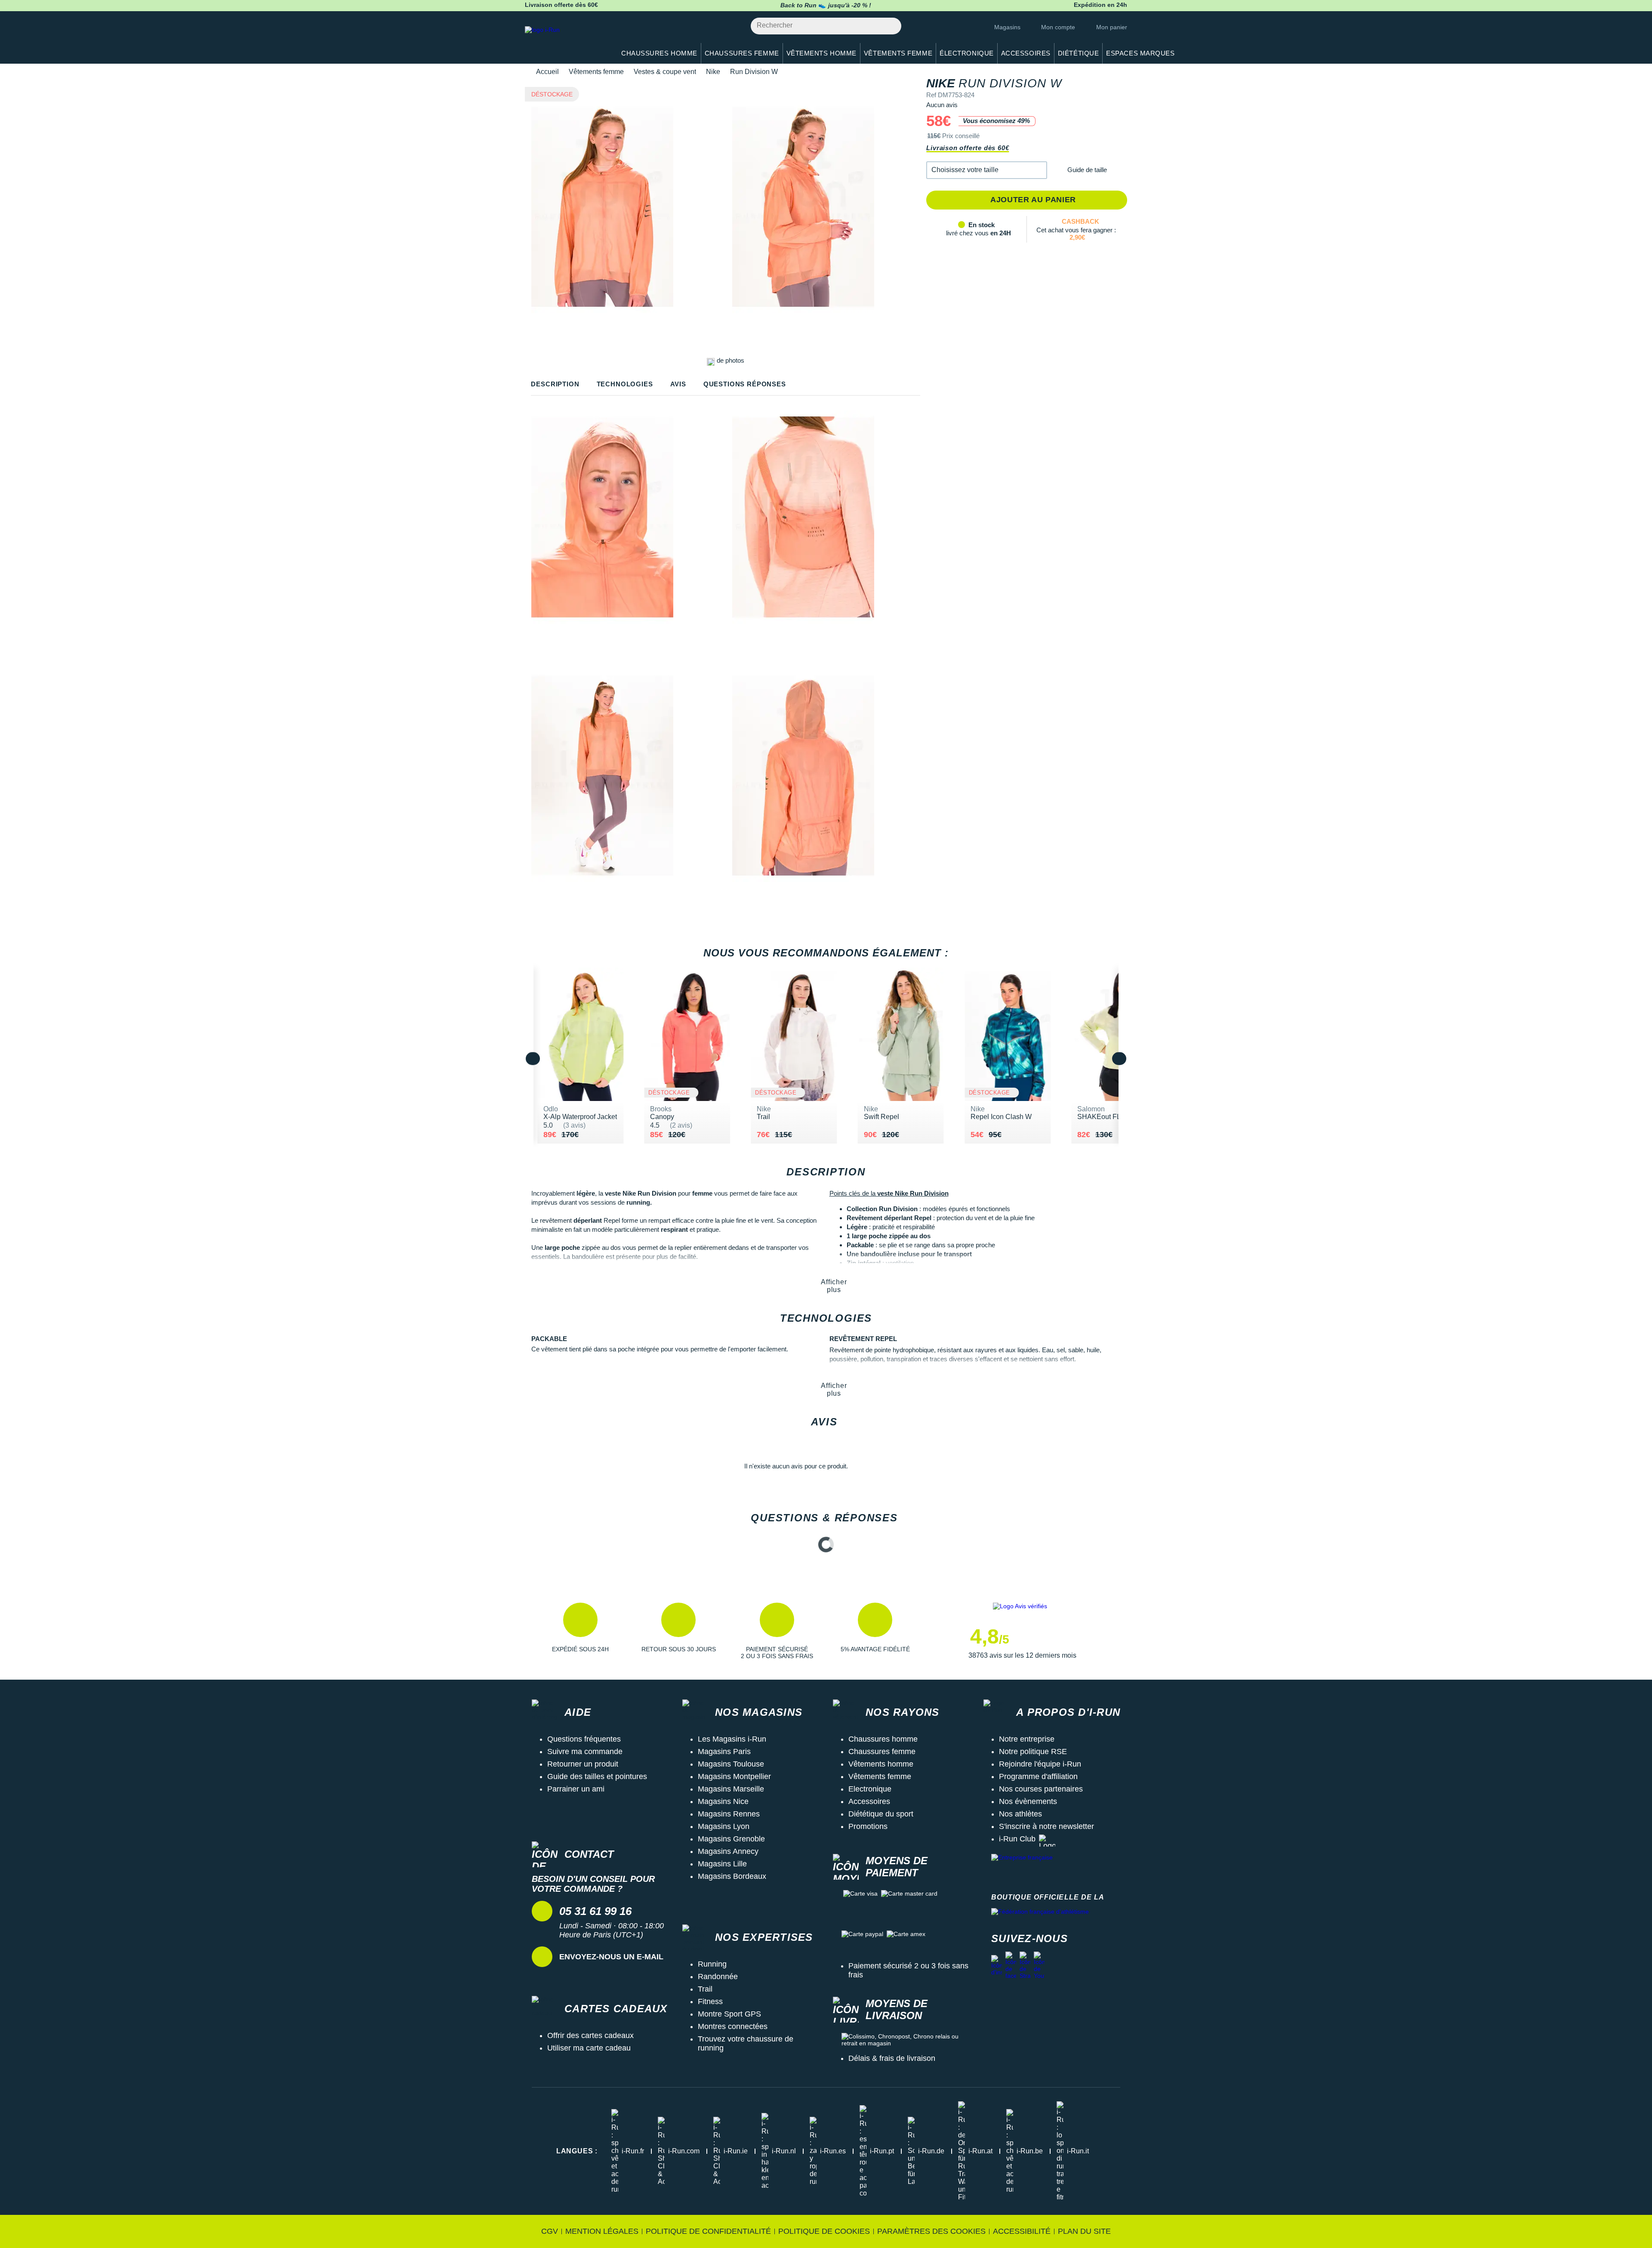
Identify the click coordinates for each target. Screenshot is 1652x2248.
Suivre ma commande (585, 1752)
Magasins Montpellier (734, 1776)
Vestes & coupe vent (665, 72)
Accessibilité (1022, 2231)
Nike (713, 72)
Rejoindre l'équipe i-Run (1040, 1764)
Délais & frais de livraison (892, 2058)
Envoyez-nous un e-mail (611, 1957)
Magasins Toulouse (731, 1764)
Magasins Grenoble (731, 1839)
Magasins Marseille (731, 1789)
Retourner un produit (583, 1764)
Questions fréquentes (584, 1739)
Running (712, 1964)
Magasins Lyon (724, 1826)
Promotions (868, 1826)
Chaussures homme (883, 1739)
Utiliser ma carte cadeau (589, 2048)
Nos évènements (1028, 1801)
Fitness (710, 2001)
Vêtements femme (596, 72)
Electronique (870, 1789)
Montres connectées (733, 2026)
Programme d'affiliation (1038, 1776)
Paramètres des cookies (931, 2231)
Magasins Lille (722, 1864)
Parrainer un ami (576, 1789)
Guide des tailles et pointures (597, 1776)
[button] (987, 170)
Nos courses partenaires (1041, 1789)
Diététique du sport (881, 1814)
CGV (550, 2231)
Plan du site (1084, 2231)
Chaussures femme (882, 1752)
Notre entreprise (1027, 1739)
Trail (705, 1989)
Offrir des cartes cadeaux (590, 2035)
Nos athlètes (1020, 1814)
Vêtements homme (881, 1764)
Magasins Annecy (728, 1851)
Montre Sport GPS (729, 2014)
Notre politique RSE (1033, 1752)
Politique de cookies (824, 2231)
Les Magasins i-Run (732, 1739)
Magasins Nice (723, 1801)
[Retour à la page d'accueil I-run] (566, 41)
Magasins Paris (724, 1752)
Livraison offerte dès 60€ (968, 148)
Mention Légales (602, 2231)
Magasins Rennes (729, 1814)
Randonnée (718, 1977)
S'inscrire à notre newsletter (1046, 1826)
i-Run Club (1017, 1839)
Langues (577, 2151)
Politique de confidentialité (708, 2231)
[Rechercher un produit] (890, 26)
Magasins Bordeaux (732, 1876)
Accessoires (869, 1801)
